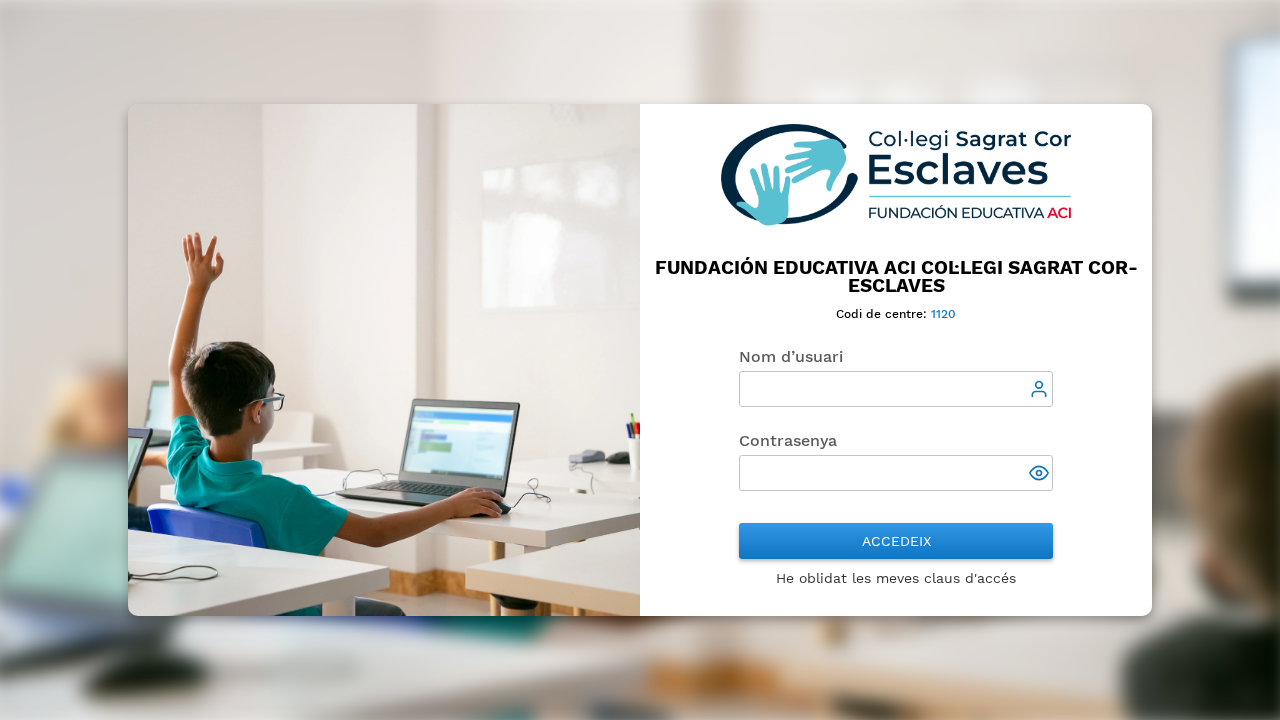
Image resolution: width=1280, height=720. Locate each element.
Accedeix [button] (896, 541)
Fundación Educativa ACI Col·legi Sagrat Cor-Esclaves (896, 276)
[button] (1041, 475)
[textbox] (896, 389)
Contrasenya (788, 440)
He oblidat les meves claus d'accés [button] (896, 578)
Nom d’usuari (791, 356)
